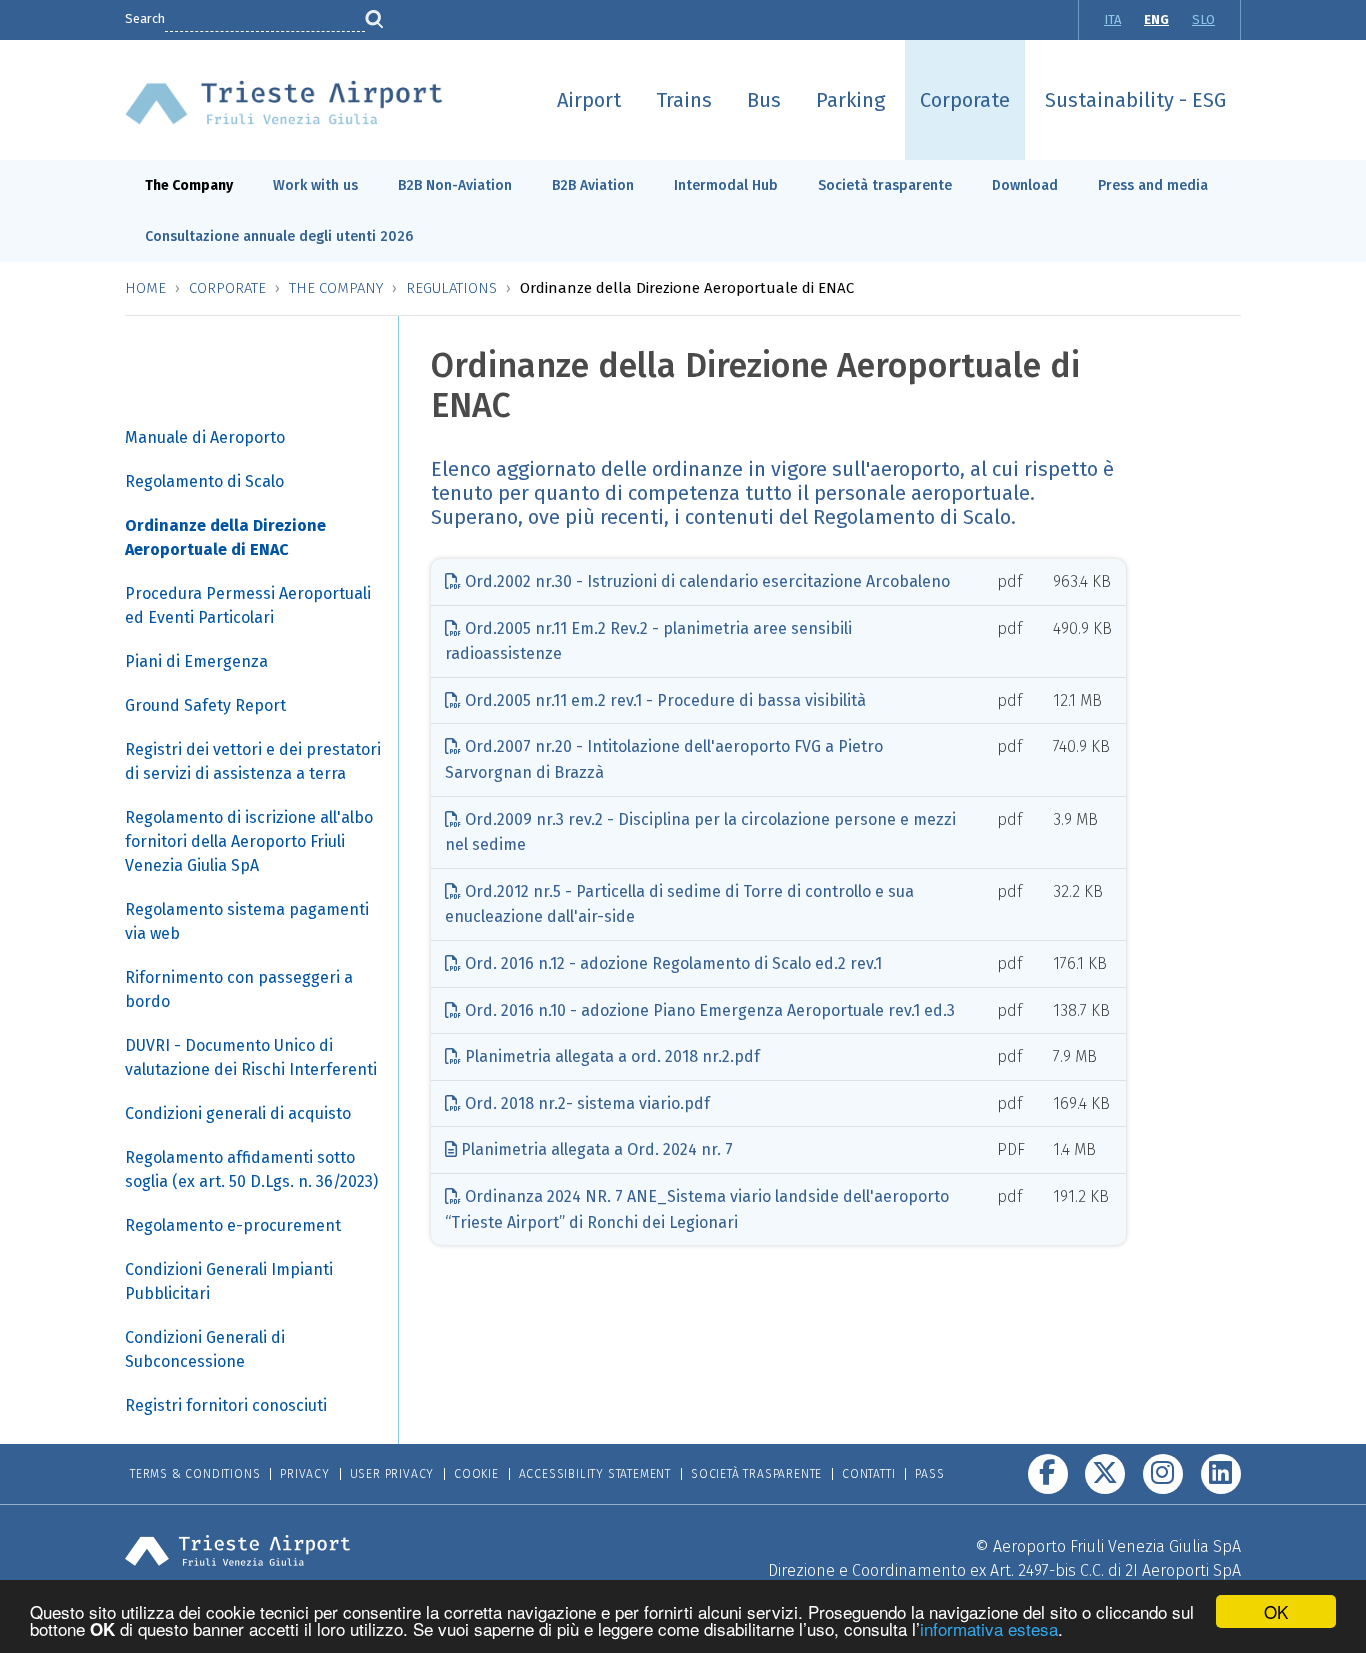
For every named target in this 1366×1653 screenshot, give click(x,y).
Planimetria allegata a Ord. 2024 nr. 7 (595, 1149)
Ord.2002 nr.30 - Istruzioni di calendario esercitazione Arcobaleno (705, 581)
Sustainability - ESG (1135, 100)
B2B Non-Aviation (455, 185)
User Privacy (392, 1474)
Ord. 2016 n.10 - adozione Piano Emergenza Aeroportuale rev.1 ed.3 (708, 1010)
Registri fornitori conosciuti (226, 1405)
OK (1276, 1611)
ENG (1156, 19)
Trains (684, 100)
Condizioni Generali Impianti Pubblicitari (229, 1281)
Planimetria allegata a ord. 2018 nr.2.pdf (610, 1056)
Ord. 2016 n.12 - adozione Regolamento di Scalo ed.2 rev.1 (671, 963)
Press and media (1153, 185)
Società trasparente (885, 185)
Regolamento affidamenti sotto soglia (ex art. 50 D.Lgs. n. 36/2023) (251, 1169)
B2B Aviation (593, 185)
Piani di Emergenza (196, 661)
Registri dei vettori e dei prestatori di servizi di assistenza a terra (253, 761)
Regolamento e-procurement (233, 1225)
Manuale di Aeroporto (205, 437)
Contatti (868, 1474)
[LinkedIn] (1221, 1474)
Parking (850, 100)
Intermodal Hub (726, 185)
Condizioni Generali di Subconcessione (205, 1349)
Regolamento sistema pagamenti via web (247, 921)
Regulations (451, 288)
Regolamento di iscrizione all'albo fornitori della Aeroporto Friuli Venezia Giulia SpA (249, 841)
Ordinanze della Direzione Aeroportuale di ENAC (225, 537)
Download (1025, 185)
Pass (929, 1474)
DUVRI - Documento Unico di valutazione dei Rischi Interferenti (251, 1057)
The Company (189, 185)
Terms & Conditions (195, 1474)
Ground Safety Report (205, 705)
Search (145, 18)
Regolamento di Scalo (204, 481)
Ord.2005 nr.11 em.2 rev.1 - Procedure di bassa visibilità (663, 700)
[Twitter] (1105, 1474)
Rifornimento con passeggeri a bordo (239, 989)
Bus (764, 100)
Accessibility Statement (595, 1474)
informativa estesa (989, 1628)
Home (145, 288)
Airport (589, 100)
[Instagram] (1163, 1474)
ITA (1112, 19)
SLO (1203, 19)
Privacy (305, 1474)
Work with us (315, 185)
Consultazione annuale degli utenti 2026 (279, 236)
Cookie (476, 1474)
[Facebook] (1048, 1474)
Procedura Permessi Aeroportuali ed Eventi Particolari (248, 605)
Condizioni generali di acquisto (238, 1113)
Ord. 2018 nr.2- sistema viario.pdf (585, 1103)
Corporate (965, 100)
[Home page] (284, 101)
